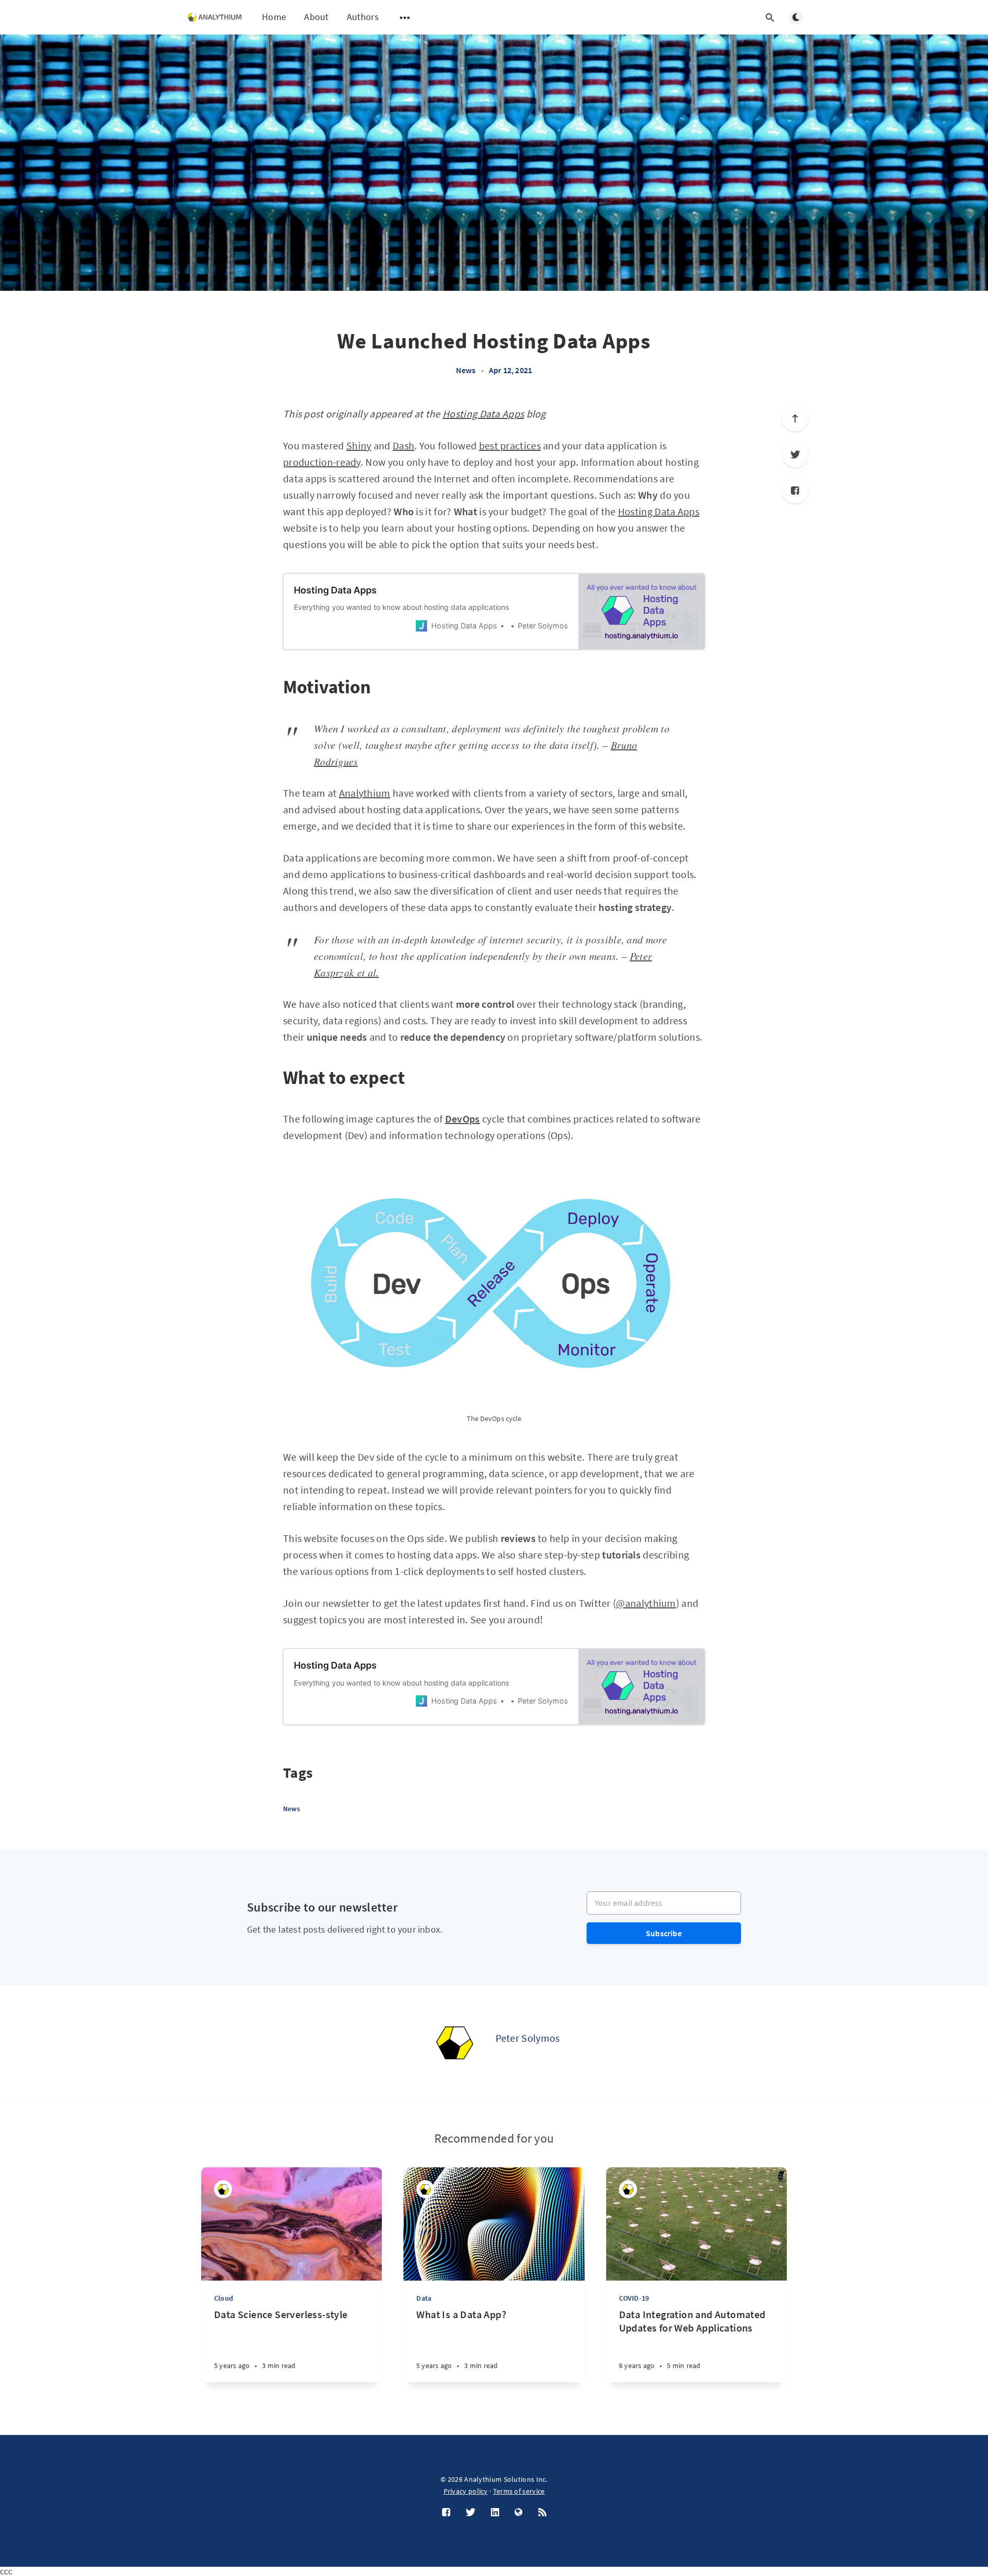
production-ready (322, 462)
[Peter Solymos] (454, 2042)
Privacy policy (466, 2491)
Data (424, 2298)
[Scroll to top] (795, 418)
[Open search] (770, 17)
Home (274, 17)
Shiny (359, 445)
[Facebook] (795, 490)
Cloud (224, 2298)
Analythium (365, 793)
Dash (403, 445)
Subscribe (664, 1933)
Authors (363, 17)
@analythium (646, 1603)
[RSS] (542, 2513)
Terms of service (519, 2491)
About (316, 17)
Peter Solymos (528, 2038)
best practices (510, 445)
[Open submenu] (405, 17)
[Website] (519, 2513)
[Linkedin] (495, 2513)
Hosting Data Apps (483, 414)
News (466, 370)
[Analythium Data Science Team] (628, 2189)
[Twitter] (795, 454)
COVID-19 (634, 2298)
